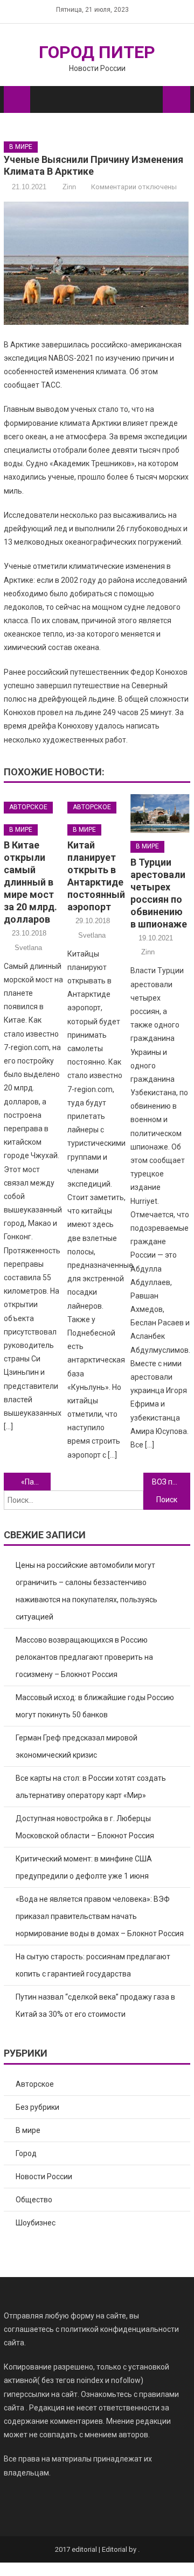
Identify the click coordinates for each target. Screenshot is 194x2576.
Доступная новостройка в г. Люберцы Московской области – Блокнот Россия (85, 1827)
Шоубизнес (36, 2223)
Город (26, 2153)
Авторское (28, 807)
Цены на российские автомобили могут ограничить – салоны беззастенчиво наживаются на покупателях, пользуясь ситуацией (86, 1591)
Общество (34, 2200)
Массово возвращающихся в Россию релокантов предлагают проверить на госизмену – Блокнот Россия (84, 1657)
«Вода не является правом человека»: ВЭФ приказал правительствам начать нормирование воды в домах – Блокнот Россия (100, 1916)
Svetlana (28, 948)
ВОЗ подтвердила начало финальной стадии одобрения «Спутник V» (171, 1482)
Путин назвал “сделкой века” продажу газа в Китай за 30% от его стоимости (95, 2006)
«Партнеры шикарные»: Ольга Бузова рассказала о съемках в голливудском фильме (36, 1482)
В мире (21, 147)
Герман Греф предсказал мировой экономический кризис (77, 1746)
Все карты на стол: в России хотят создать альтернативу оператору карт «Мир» (91, 1787)
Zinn (69, 187)
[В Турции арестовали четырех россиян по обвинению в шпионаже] (160, 813)
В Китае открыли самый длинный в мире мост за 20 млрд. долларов (30, 882)
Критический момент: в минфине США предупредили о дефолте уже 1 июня (84, 1867)
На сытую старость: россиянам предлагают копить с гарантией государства (93, 1965)
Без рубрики (37, 2107)
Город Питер (97, 52)
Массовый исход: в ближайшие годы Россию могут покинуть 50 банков (95, 1706)
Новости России (44, 2177)
